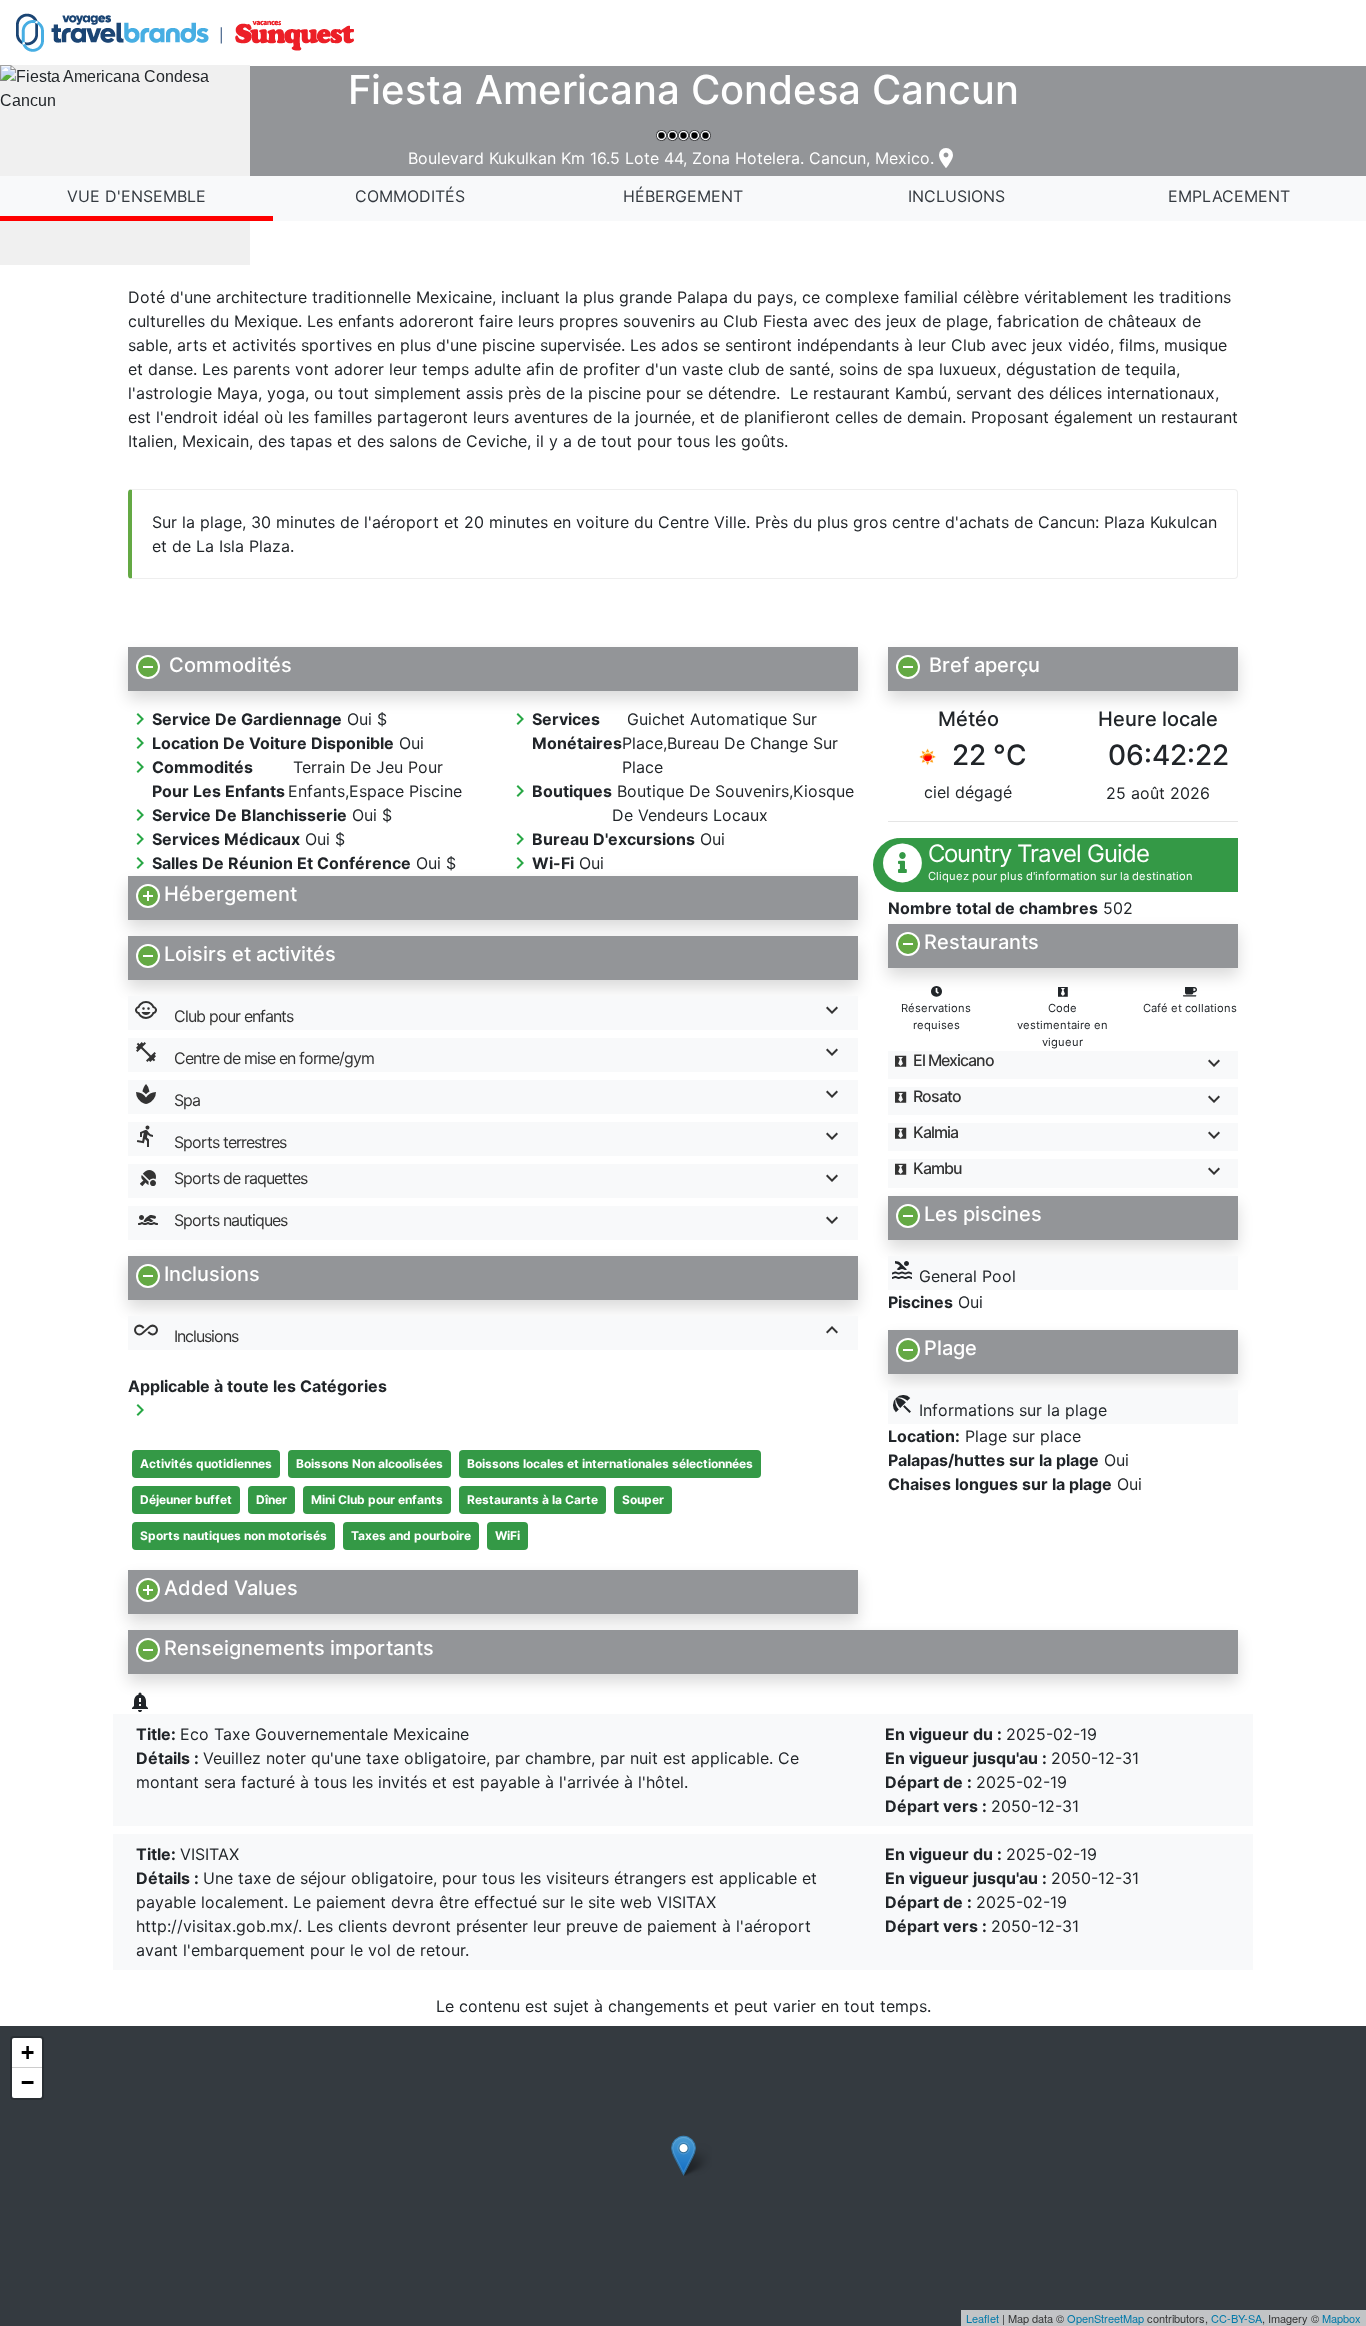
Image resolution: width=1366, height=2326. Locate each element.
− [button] (27, 2082)
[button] (493, 665)
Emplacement (1229, 196)
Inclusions (956, 196)
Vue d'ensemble (136, 196)
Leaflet (982, 2318)
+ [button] (27, 2052)
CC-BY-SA (1236, 2318)
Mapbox (1341, 2318)
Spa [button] (167, 1096)
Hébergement (683, 196)
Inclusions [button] (186, 1332)
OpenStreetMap (1105, 2318)
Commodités (410, 196)
